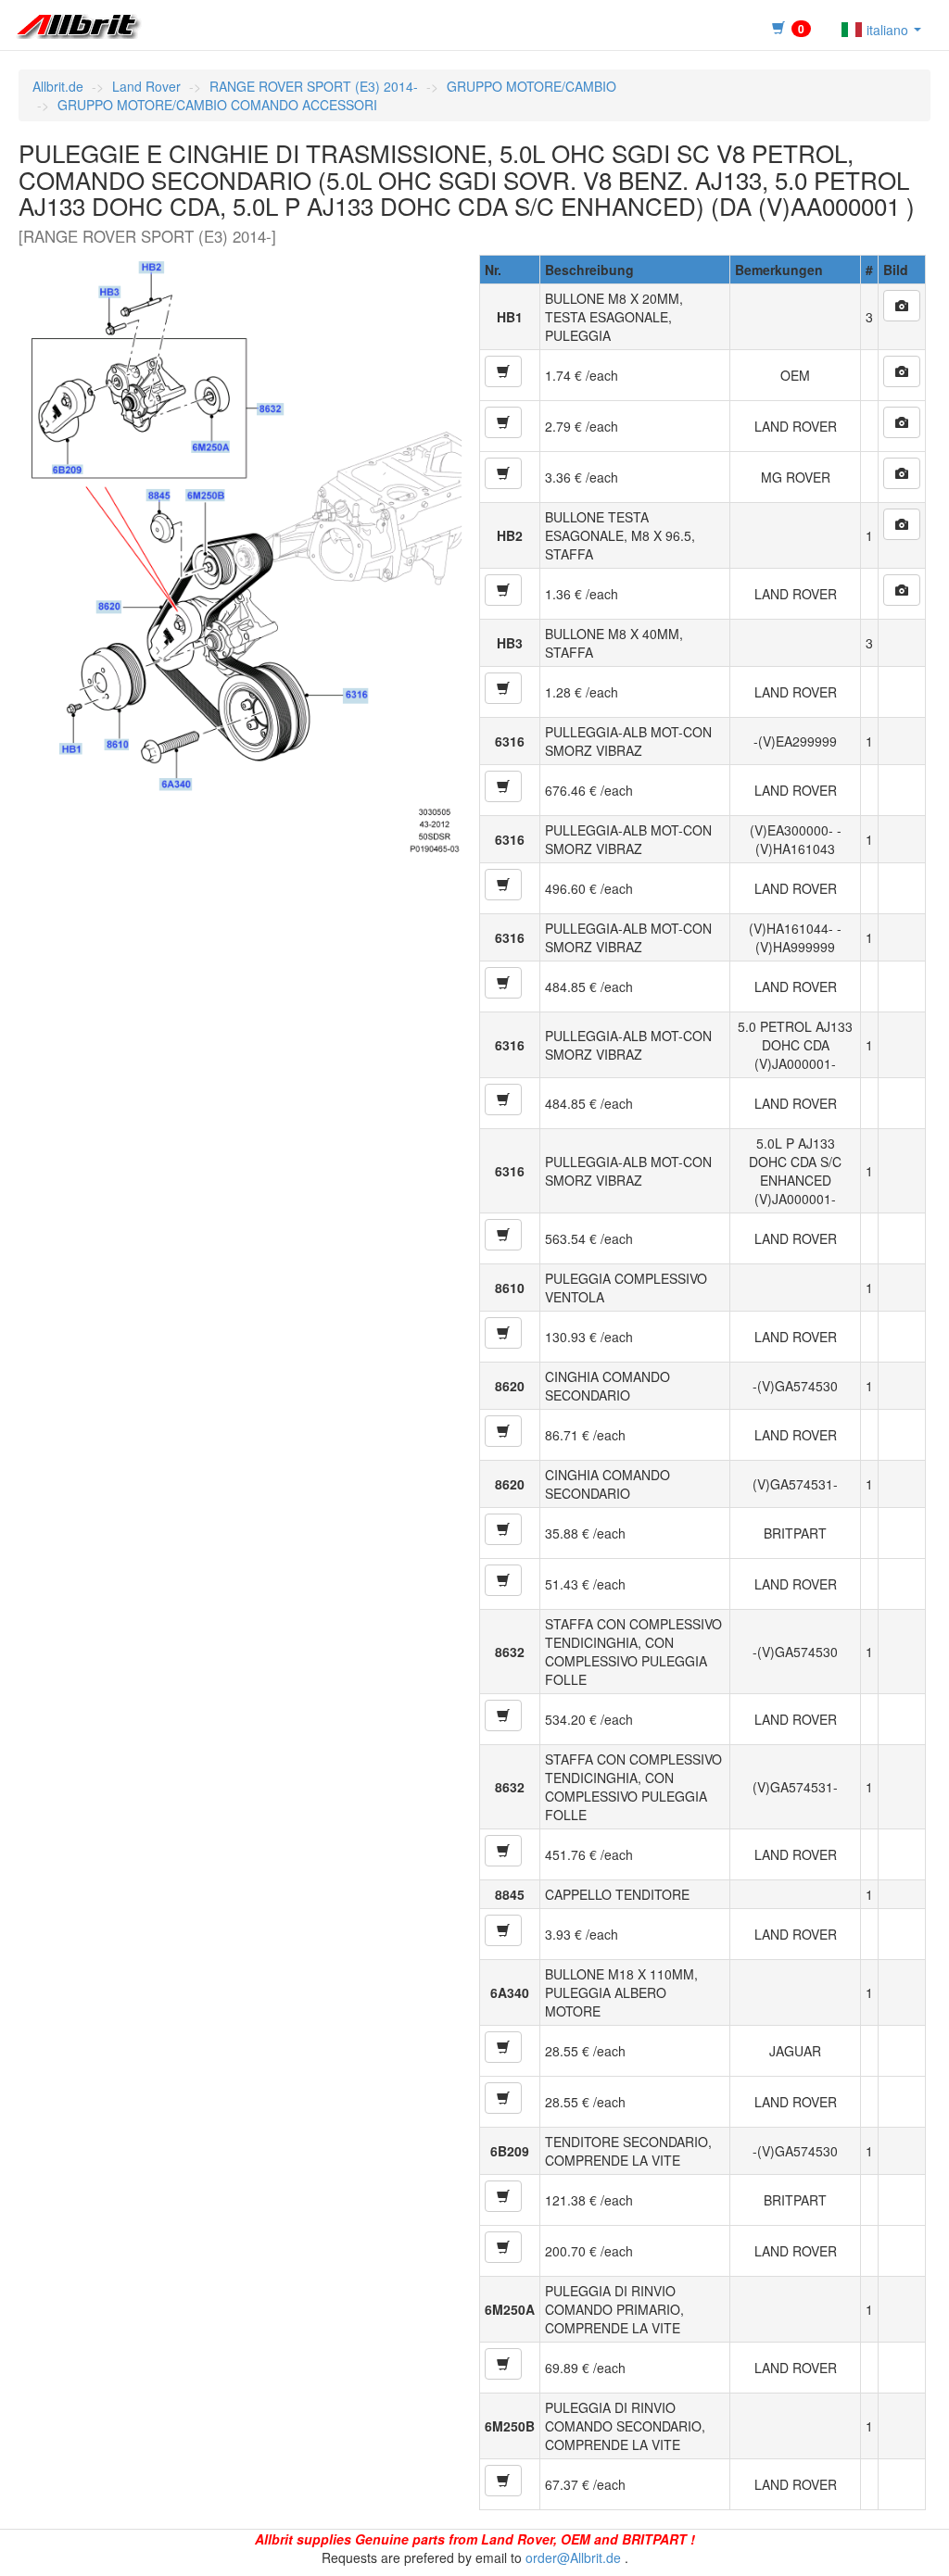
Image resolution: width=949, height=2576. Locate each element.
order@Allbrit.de (573, 2557)
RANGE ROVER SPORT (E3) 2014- (314, 86)
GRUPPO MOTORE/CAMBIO (531, 86)
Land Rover (146, 86)
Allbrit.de (58, 86)
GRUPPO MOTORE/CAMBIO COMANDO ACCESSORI (217, 105)
